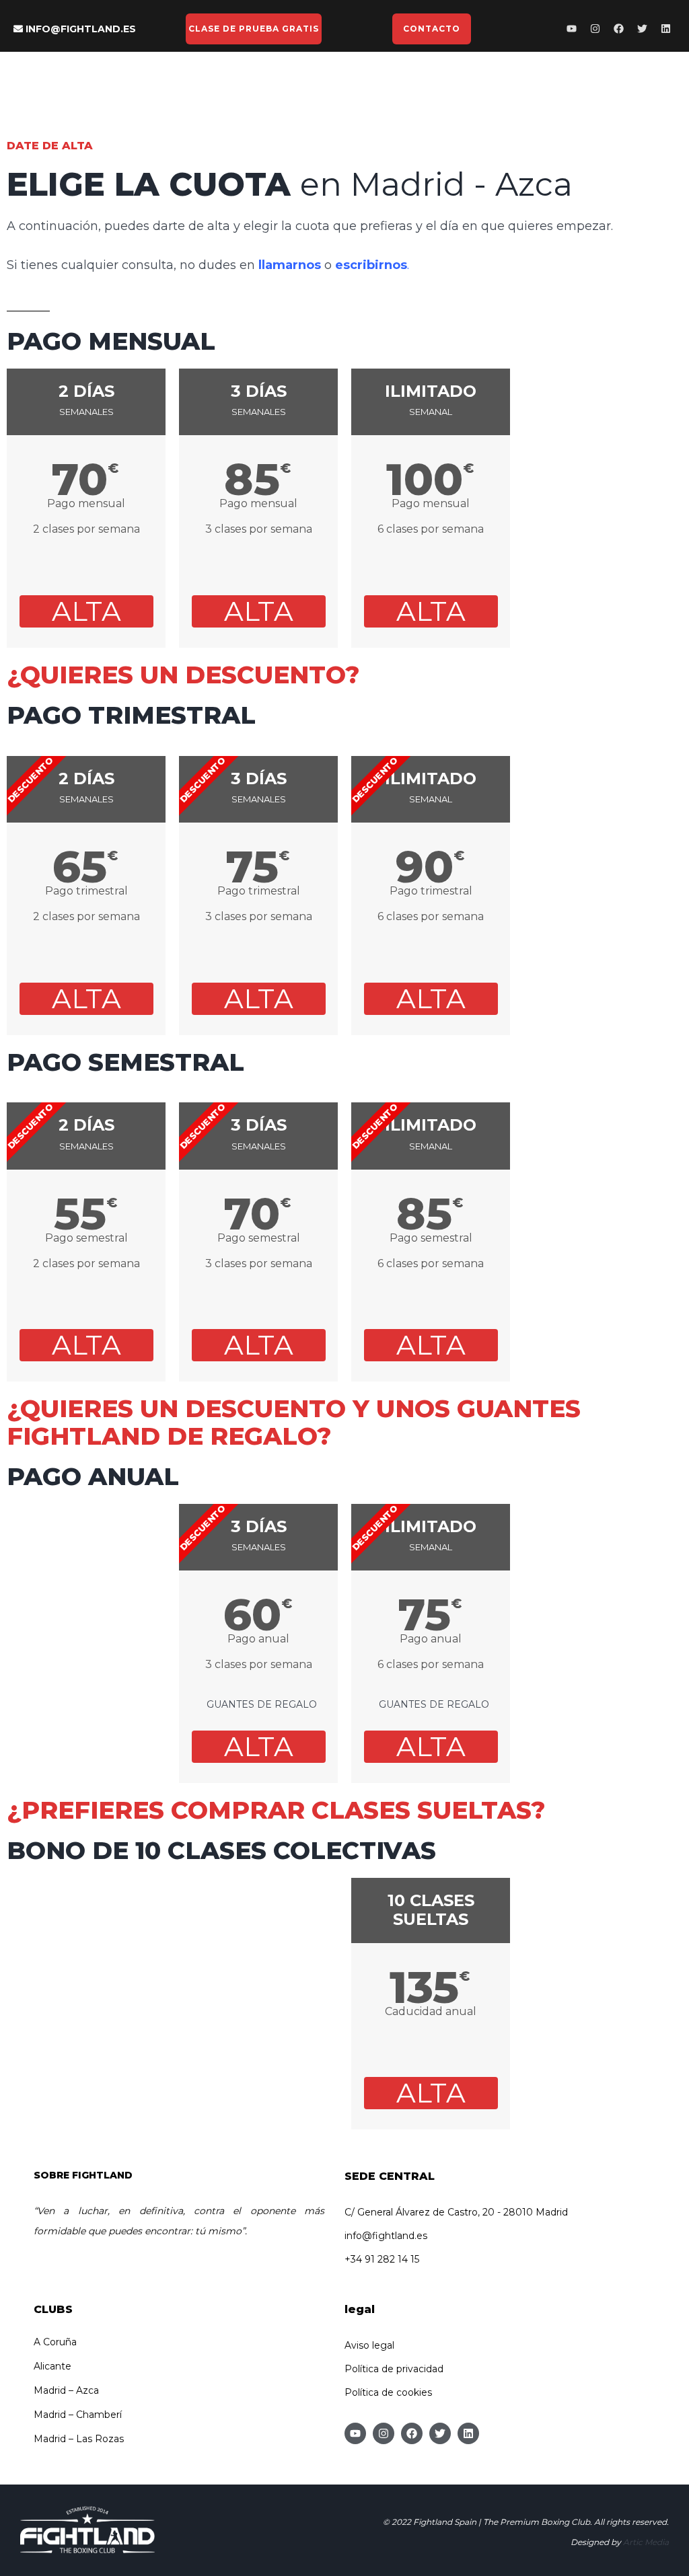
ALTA (86, 611)
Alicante (52, 2366)
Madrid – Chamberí (78, 2415)
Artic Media (646, 2542)
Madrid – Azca (66, 2390)
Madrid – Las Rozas (79, 2439)
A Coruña (55, 2342)
